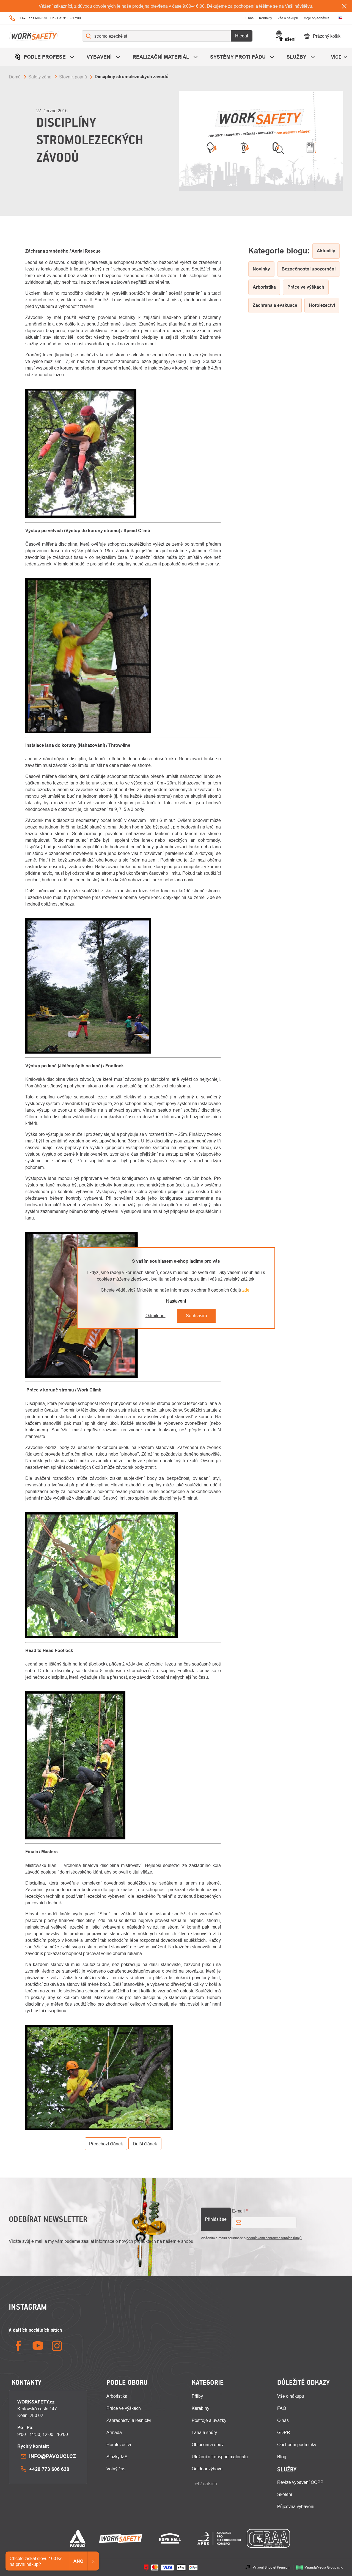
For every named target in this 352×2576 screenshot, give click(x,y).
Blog (282, 2457)
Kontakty (266, 18)
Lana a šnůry (204, 2432)
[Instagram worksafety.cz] (57, 2346)
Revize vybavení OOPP (300, 2482)
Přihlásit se (216, 2219)
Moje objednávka (317, 18)
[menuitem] (45, 57)
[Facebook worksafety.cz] (18, 2346)
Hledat (242, 36)
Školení (285, 2494)
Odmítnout (156, 1316)
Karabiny (200, 2408)
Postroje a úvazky (209, 2420)
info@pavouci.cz (53, 2456)
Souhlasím (196, 1316)
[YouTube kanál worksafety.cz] (38, 2346)
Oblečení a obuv (208, 2444)
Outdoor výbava (207, 2469)
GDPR (284, 2432)
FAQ (282, 2408)
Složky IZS (117, 2457)
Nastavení (176, 1301)
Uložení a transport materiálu (220, 2457)
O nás (249, 18)
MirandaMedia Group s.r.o (324, 2567)
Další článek (145, 2144)
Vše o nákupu (288, 18)
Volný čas (116, 2469)
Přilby (197, 2396)
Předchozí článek (106, 2144)
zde (246, 1290)
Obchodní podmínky (297, 2444)
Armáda (114, 2432)
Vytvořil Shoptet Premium (272, 2567)
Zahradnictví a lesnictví (129, 2420)
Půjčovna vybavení (296, 2506)
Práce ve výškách (124, 2408)
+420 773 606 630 (49, 2469)
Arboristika (117, 2396)
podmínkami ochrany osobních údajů (274, 2238)
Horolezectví (119, 2444)
